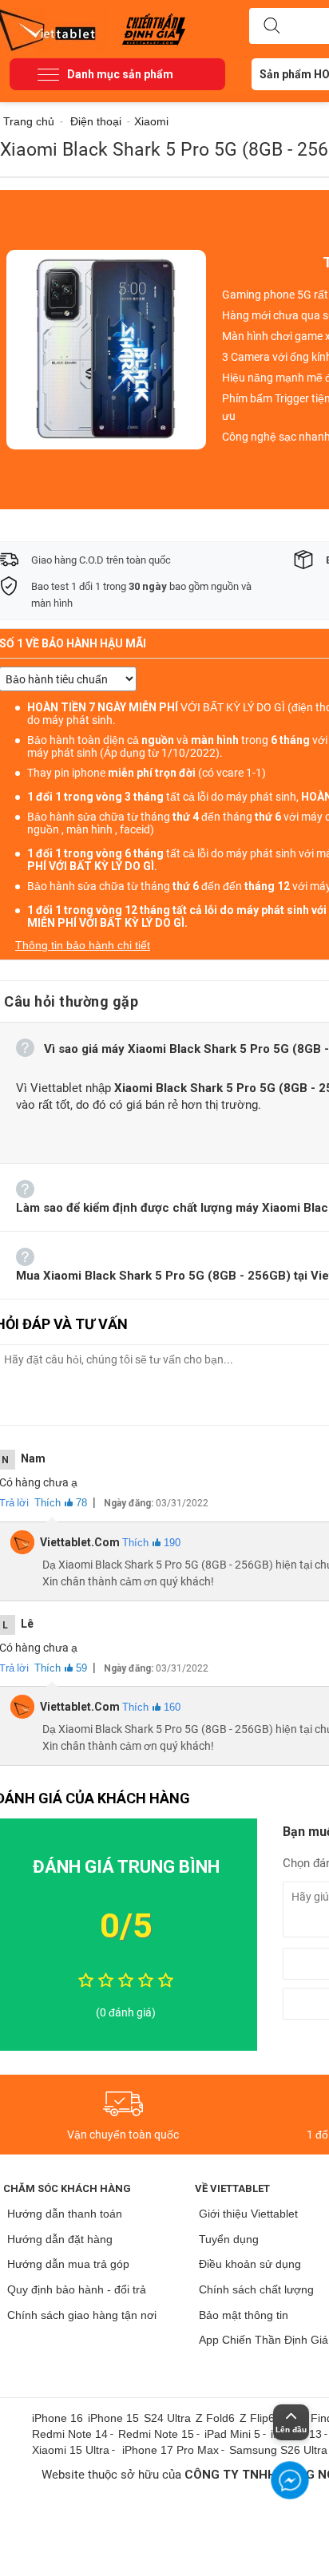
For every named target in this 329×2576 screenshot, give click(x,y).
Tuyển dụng (229, 2239)
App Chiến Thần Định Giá (264, 2340)
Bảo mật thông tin (244, 2315)
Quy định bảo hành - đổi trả (77, 2289)
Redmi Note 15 (156, 2434)
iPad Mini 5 (232, 2434)
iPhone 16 (57, 2418)
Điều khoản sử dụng (250, 2264)
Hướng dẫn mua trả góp (68, 2264)
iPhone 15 (113, 2418)
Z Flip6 (257, 2418)
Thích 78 (61, 1503)
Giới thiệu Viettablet (248, 2214)
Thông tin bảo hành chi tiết (83, 945)
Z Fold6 (215, 2418)
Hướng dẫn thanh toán (65, 2214)
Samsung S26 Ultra (278, 2450)
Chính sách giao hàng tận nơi (82, 2315)
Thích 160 (151, 1707)
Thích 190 (151, 1543)
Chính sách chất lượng (256, 2289)
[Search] (272, 26)
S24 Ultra (167, 2418)
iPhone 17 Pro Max (170, 2450)
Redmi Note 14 (70, 2434)
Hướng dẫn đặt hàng (60, 2239)
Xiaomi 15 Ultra (71, 2450)
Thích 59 (61, 1668)
